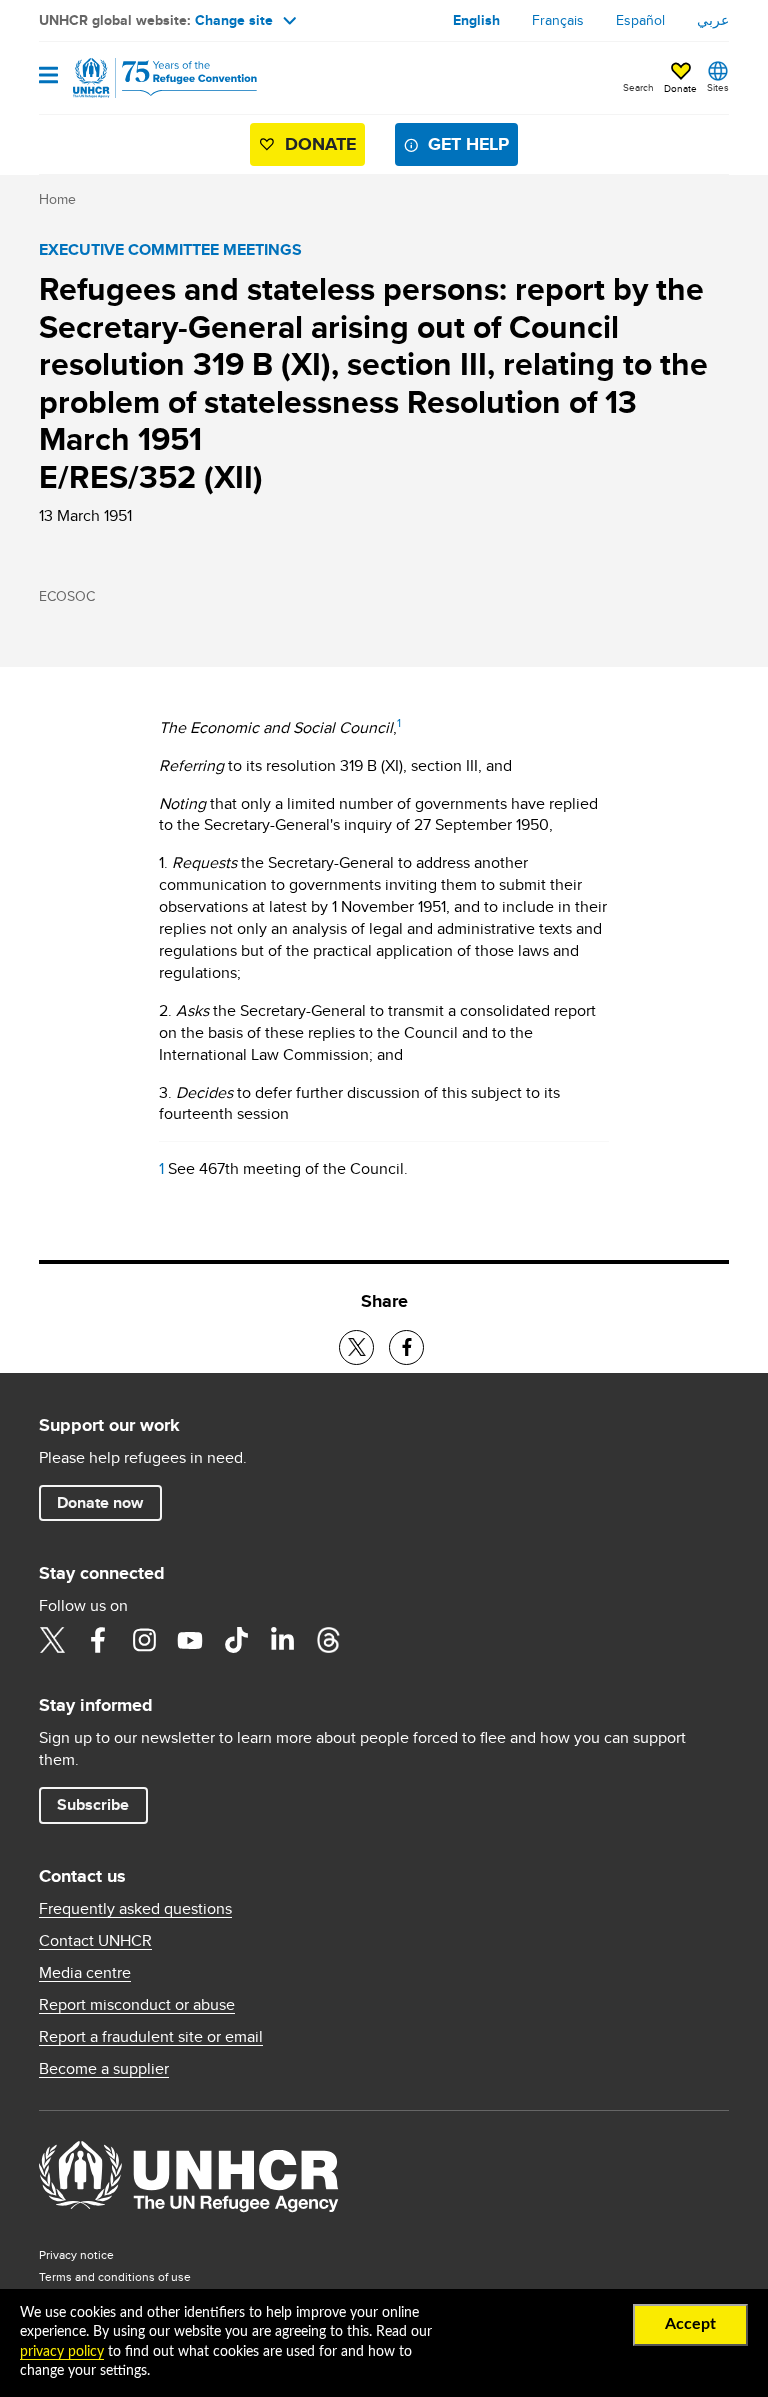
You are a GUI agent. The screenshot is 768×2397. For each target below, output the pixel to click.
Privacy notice (76, 2254)
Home (57, 199)
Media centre (85, 1973)
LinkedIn (282, 1640)
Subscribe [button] (93, 1804)
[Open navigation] (48, 76)
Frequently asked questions (135, 1909)
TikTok (236, 1640)
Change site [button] (234, 20)
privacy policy (62, 2352)
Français (558, 20)
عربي (713, 20)
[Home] (141, 78)
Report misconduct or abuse (137, 2005)
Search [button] (638, 87)
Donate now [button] (100, 1502)
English (476, 20)
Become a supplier (104, 2069)
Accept (690, 2324)
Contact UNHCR (95, 1941)
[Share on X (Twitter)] (356, 1347)
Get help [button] (468, 144)
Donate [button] (680, 88)
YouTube (190, 1640)
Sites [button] (718, 87)
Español (640, 20)
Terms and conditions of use (115, 2276)
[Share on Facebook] (406, 1347)
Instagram (144, 1640)
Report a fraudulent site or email (151, 2037)
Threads (328, 1640)
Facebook (98, 1640)
